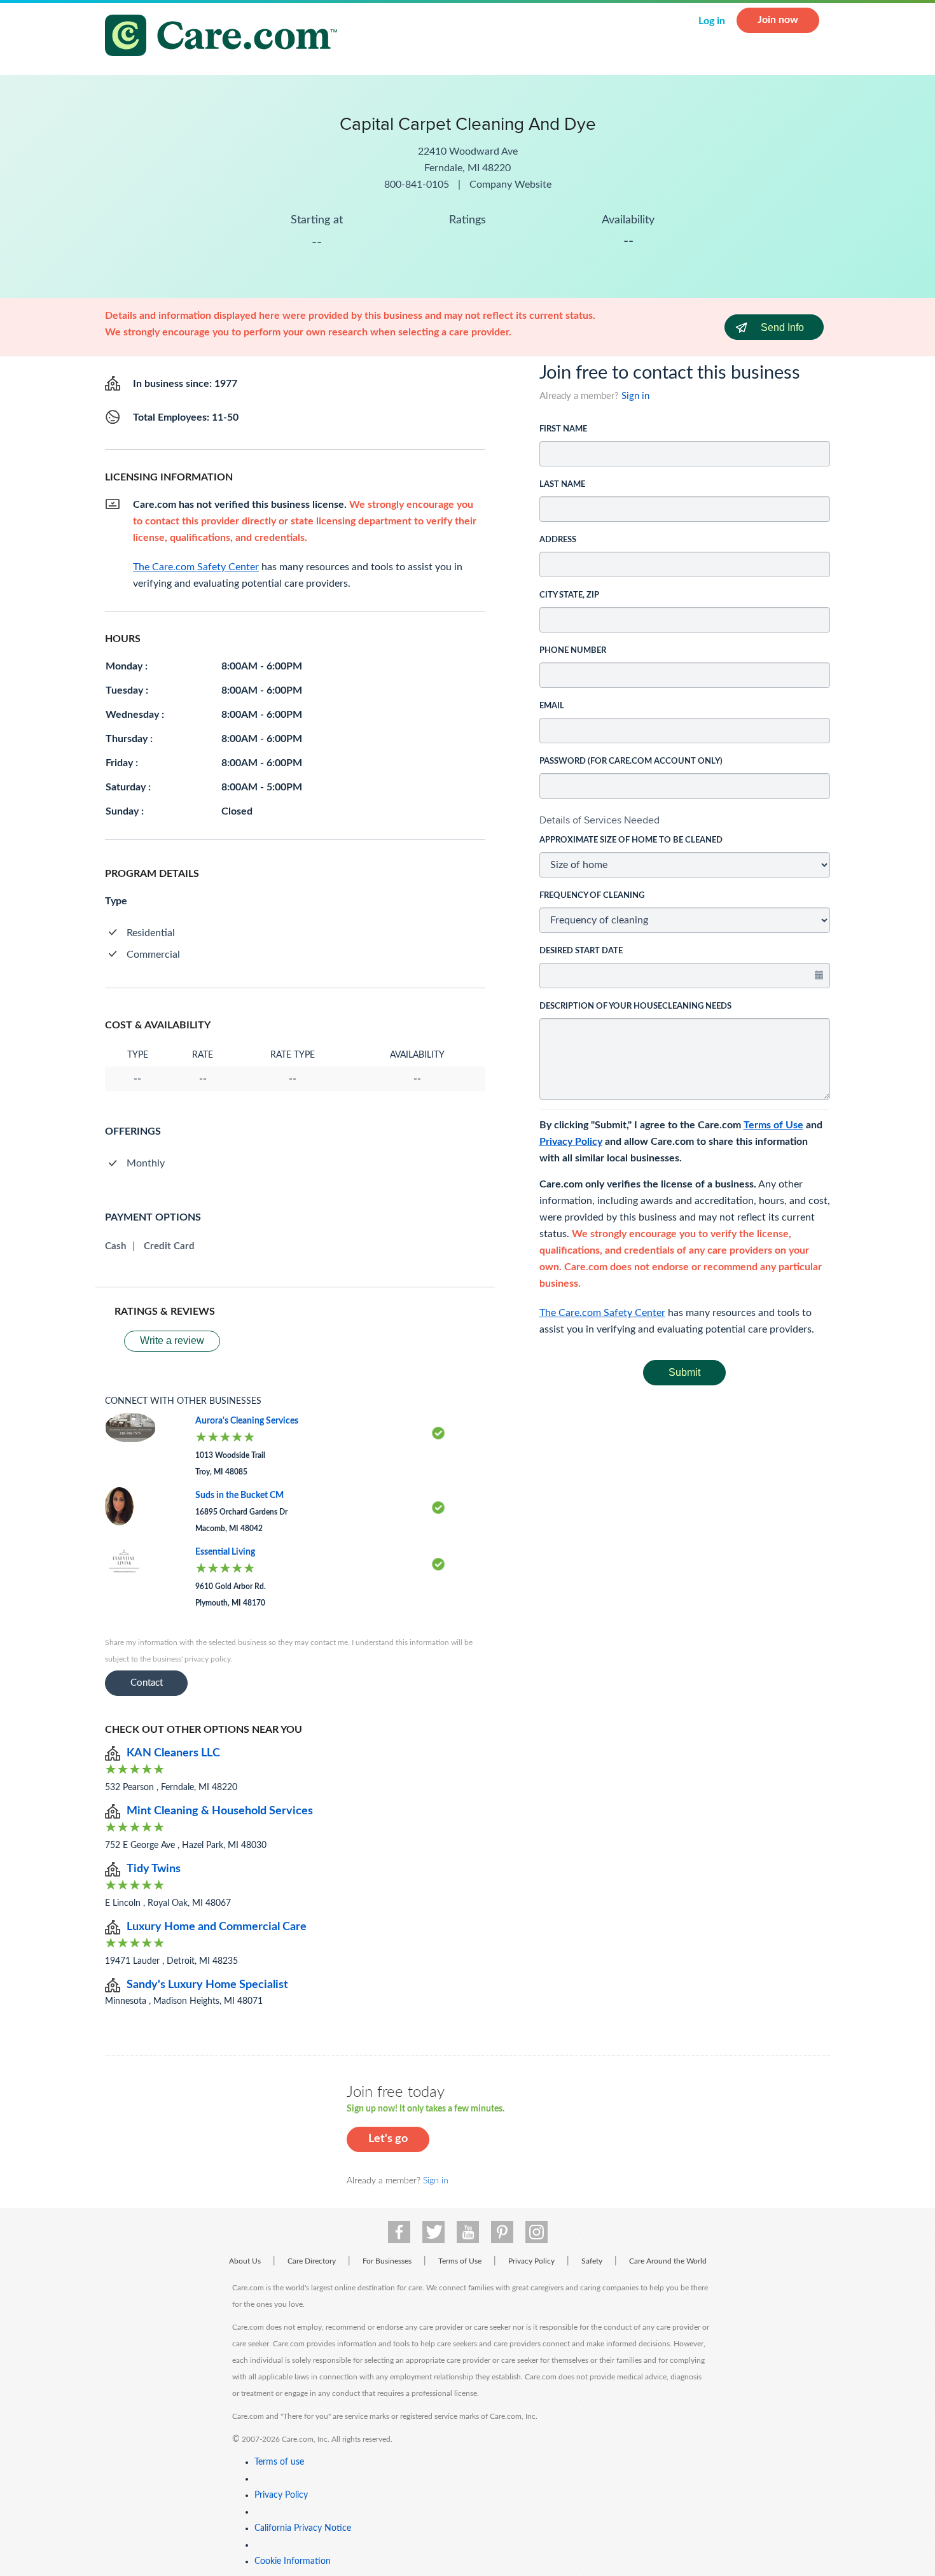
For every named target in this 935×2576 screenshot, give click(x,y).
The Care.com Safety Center (602, 1313)
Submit (684, 1372)
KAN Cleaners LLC (173, 1753)
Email (552, 706)
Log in (712, 21)
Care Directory (312, 2261)
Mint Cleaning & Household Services (220, 1811)
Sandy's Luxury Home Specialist (207, 1985)
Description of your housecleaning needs (635, 1006)
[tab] (685, 820)
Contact (147, 1683)
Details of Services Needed (599, 820)
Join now (778, 20)
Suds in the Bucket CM (239, 1495)
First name (563, 429)
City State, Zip (569, 595)
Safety (592, 2261)
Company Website (510, 185)
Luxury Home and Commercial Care (217, 1927)
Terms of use (279, 2462)
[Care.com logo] (226, 37)
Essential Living (225, 1552)
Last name (562, 485)
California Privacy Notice (303, 2528)
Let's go (388, 2139)
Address (558, 540)
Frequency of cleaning (592, 896)
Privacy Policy (571, 1142)
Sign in (635, 396)
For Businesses (387, 2261)
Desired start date (581, 951)
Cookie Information (293, 2561)
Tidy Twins (154, 1869)
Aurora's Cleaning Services (247, 1421)
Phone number (573, 651)
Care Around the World (668, 2261)
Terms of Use (773, 1125)
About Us (245, 2261)
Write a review (172, 1340)
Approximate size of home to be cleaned (631, 840)
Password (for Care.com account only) (631, 761)
